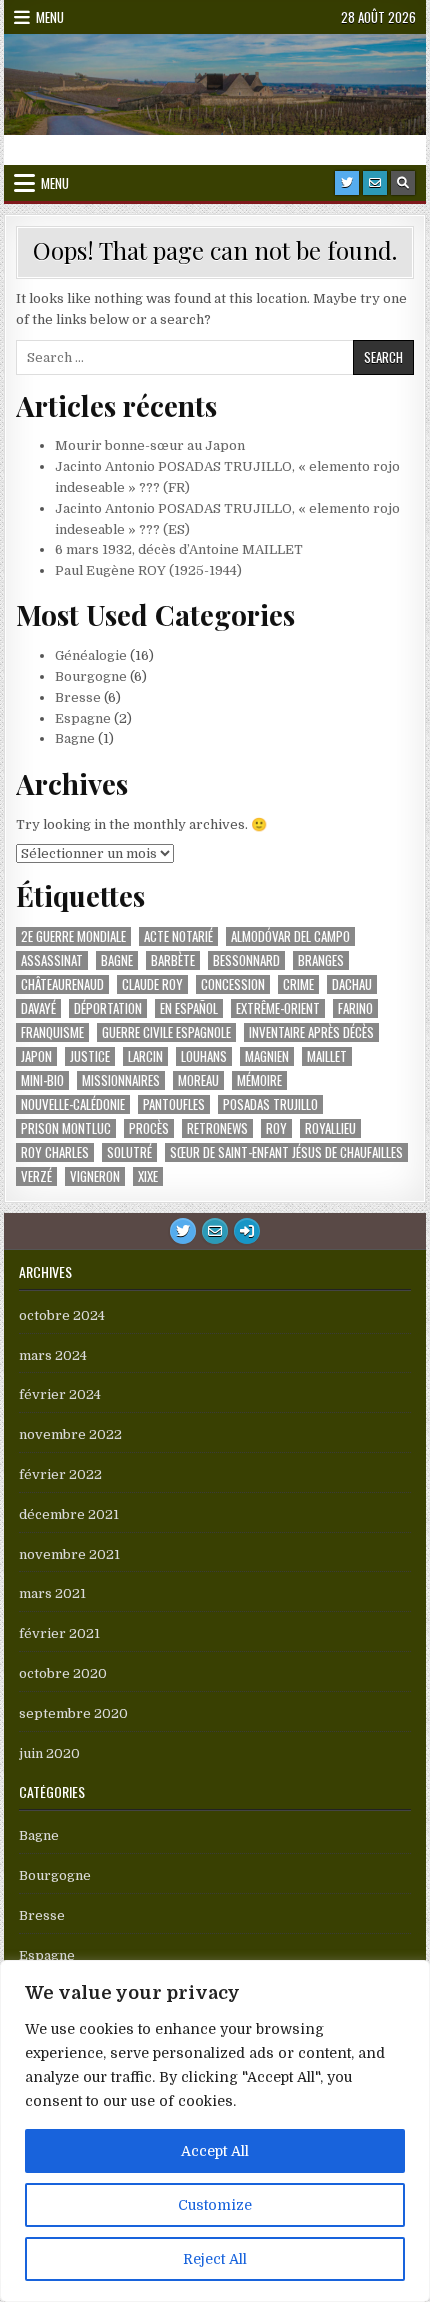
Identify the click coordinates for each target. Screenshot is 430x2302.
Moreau (198, 1080)
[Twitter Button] (347, 183)
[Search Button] (403, 183)
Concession (233, 984)
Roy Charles (55, 1152)
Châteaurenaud (62, 984)
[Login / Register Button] (247, 1231)
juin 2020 (49, 1753)
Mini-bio (42, 1080)
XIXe (148, 1176)
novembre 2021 (69, 1554)
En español (189, 1008)
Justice (90, 1056)
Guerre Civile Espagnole (166, 1032)
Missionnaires (121, 1080)
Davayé (38, 1008)
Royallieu (330, 1128)
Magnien (267, 1056)
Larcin (145, 1056)
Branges (321, 960)
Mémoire (259, 1080)
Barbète (173, 960)
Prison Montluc (66, 1128)
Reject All (215, 2259)
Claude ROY (152, 984)
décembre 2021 (69, 1514)
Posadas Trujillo (270, 1104)
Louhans (204, 1056)
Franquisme (52, 1032)
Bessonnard (246, 960)
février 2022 (60, 1474)
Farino (355, 1008)
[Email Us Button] (375, 183)
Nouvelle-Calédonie (73, 1104)
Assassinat (52, 960)
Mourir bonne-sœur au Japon (150, 445)
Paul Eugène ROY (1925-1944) (148, 570)
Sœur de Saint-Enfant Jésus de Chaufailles (286, 1152)
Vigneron (95, 1176)
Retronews (217, 1128)
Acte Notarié (178, 936)
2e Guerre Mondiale (73, 936)
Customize (215, 2205)
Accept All (215, 2151)
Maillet (327, 1056)
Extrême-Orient (278, 1008)
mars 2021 (52, 1593)
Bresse (78, 697)
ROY (276, 1128)
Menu (50, 17)
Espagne (83, 718)
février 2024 (60, 1394)
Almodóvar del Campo (290, 936)
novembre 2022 (70, 1434)
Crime (298, 984)
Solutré (129, 1152)
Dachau (352, 984)
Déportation (108, 1008)
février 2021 (59, 1633)
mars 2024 (53, 1355)
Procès (149, 1128)
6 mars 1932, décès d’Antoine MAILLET (179, 549)
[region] (215, 2131)
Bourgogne (91, 676)
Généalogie (91, 655)
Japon (36, 1056)
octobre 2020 (63, 1673)
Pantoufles (174, 1104)
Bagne (75, 738)
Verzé (36, 1176)
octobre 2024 (62, 1315)
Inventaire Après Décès (311, 1032)
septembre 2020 (73, 1713)
